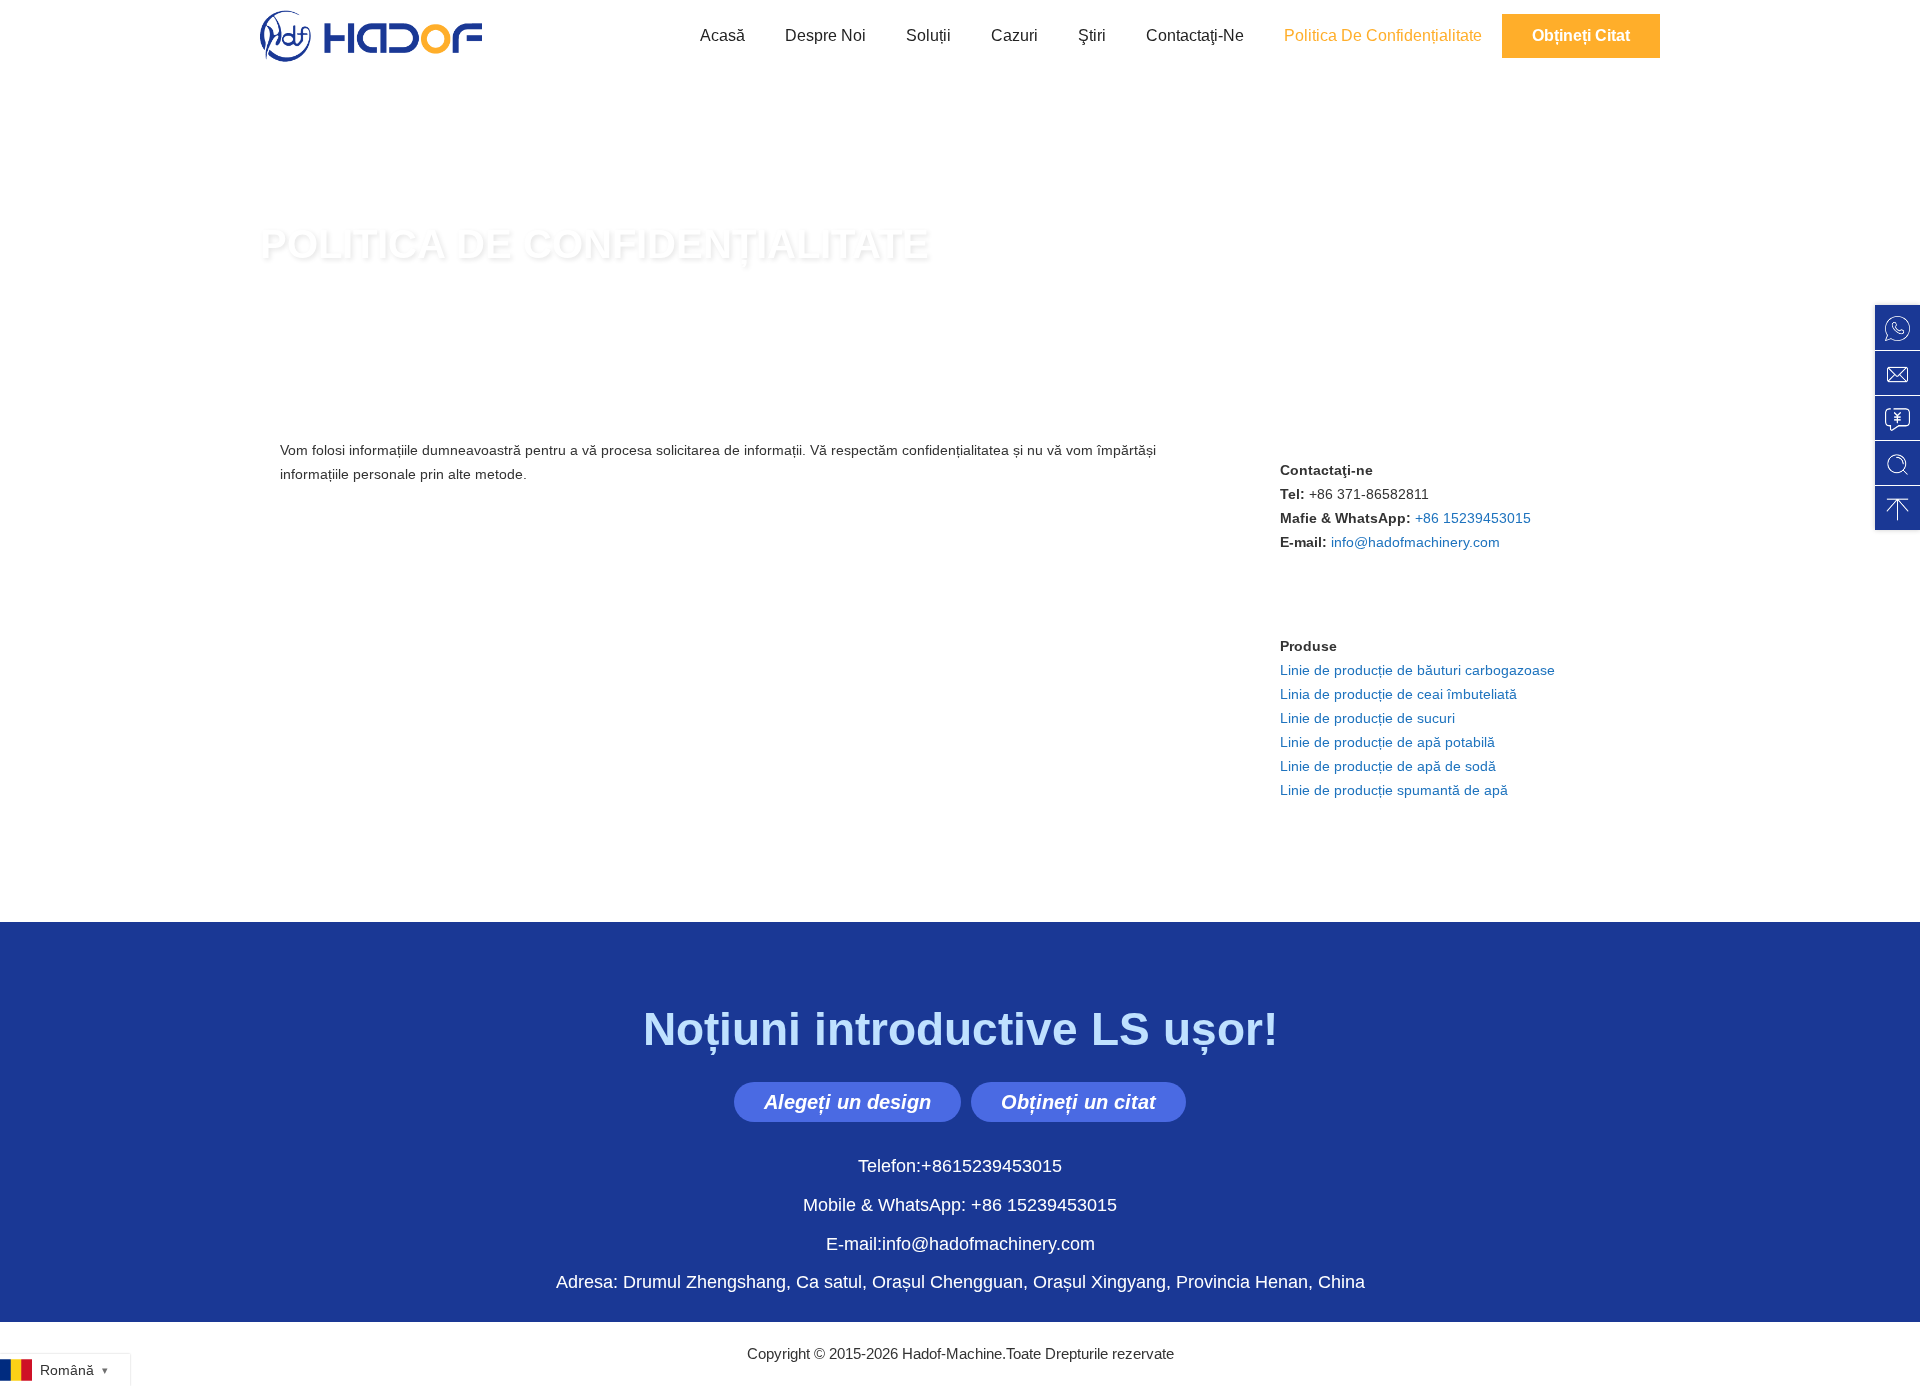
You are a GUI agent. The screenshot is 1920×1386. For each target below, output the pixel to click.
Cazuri (1014, 35)
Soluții (928, 35)
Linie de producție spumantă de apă (1394, 790)
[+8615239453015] (1897, 327)
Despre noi (825, 35)
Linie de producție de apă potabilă (1387, 742)
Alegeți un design (847, 1102)
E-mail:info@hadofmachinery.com (960, 1244)
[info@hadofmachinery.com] (1897, 372)
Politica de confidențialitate (1383, 35)
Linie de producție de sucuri (1367, 718)
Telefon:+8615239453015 (960, 1166)
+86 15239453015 (1473, 518)
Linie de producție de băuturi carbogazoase (1417, 670)
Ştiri (1092, 35)
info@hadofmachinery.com (1415, 542)
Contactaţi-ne (1195, 35)
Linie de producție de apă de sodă (1388, 766)
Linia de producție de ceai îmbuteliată (1398, 694)
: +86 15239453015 (960, 1205)
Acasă (722, 35)
